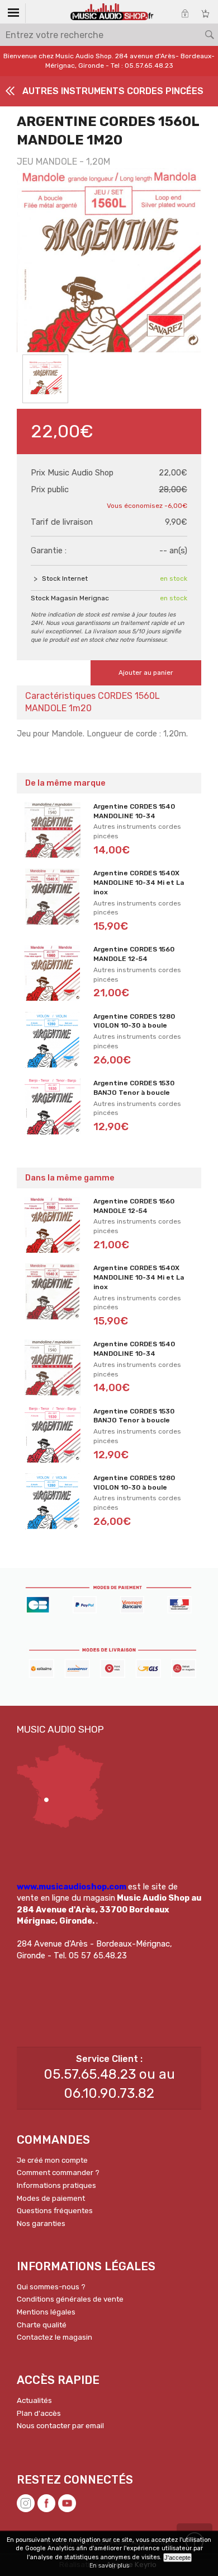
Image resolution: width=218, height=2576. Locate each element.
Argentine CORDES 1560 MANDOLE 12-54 (134, 954)
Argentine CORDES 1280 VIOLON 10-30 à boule (134, 1021)
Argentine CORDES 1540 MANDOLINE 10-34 (134, 811)
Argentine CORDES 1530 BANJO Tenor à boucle (134, 1088)
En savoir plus (109, 2566)
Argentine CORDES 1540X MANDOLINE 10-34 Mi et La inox (139, 883)
